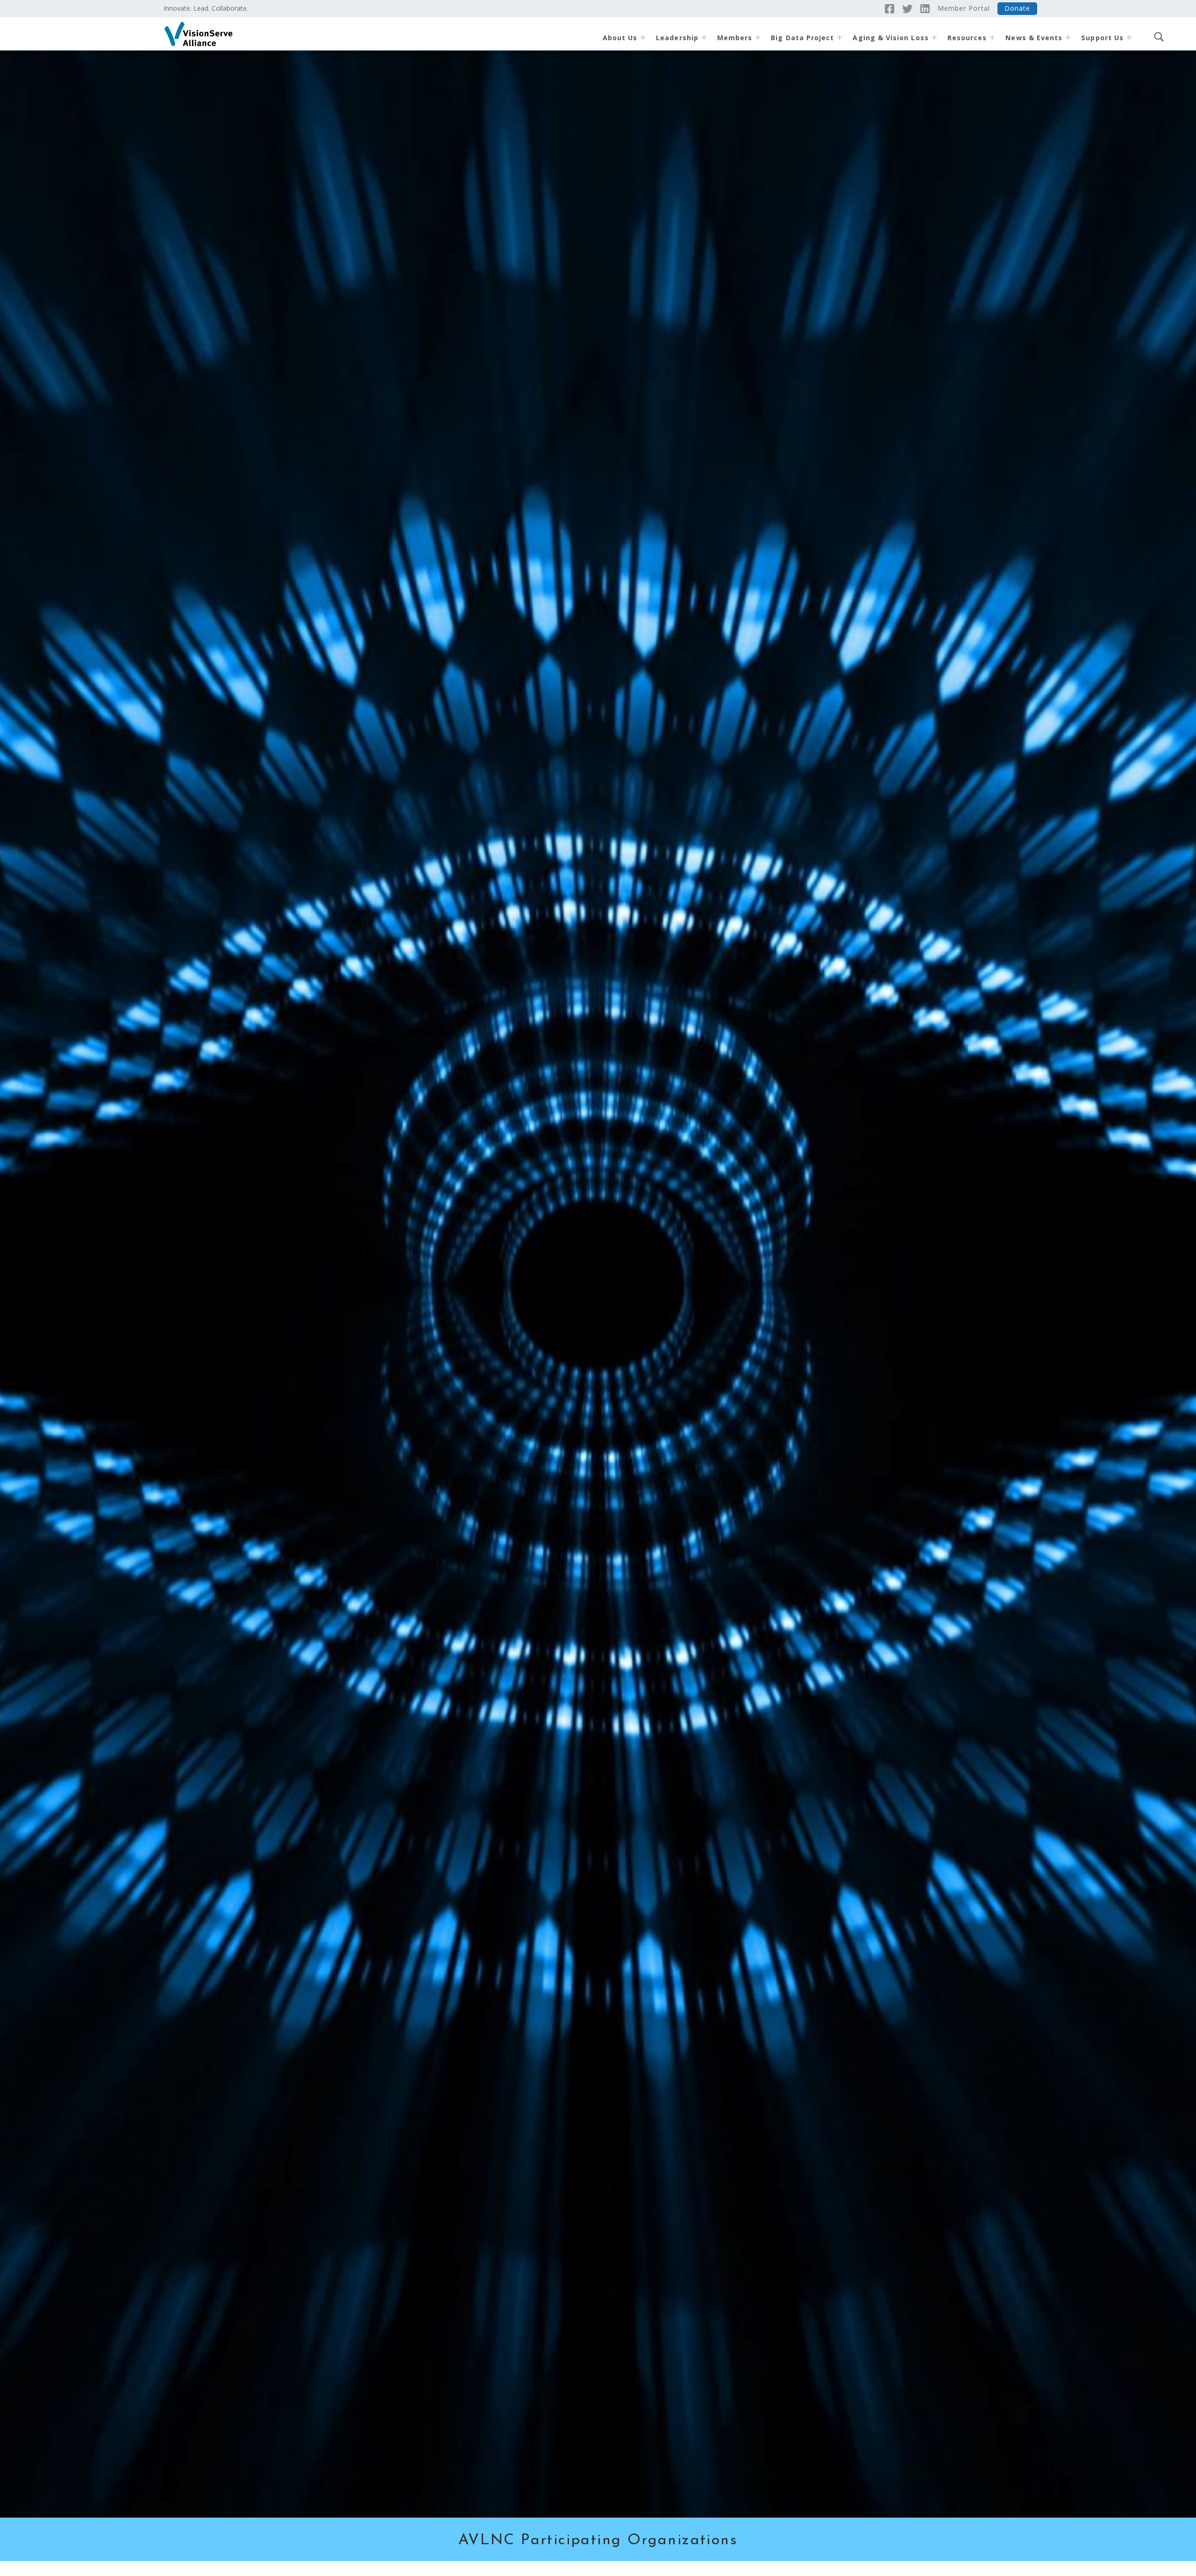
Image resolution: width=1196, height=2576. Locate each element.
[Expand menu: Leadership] (704, 37)
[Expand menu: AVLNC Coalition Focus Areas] (934, 37)
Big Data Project (802, 38)
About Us (620, 38)
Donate (1017, 8)
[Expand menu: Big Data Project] (840, 37)
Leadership (677, 38)
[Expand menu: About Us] (643, 37)
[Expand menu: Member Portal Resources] (992, 37)
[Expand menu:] (1129, 37)
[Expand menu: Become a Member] (758, 37)
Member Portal (964, 8)
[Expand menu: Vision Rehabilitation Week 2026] (1068, 37)
